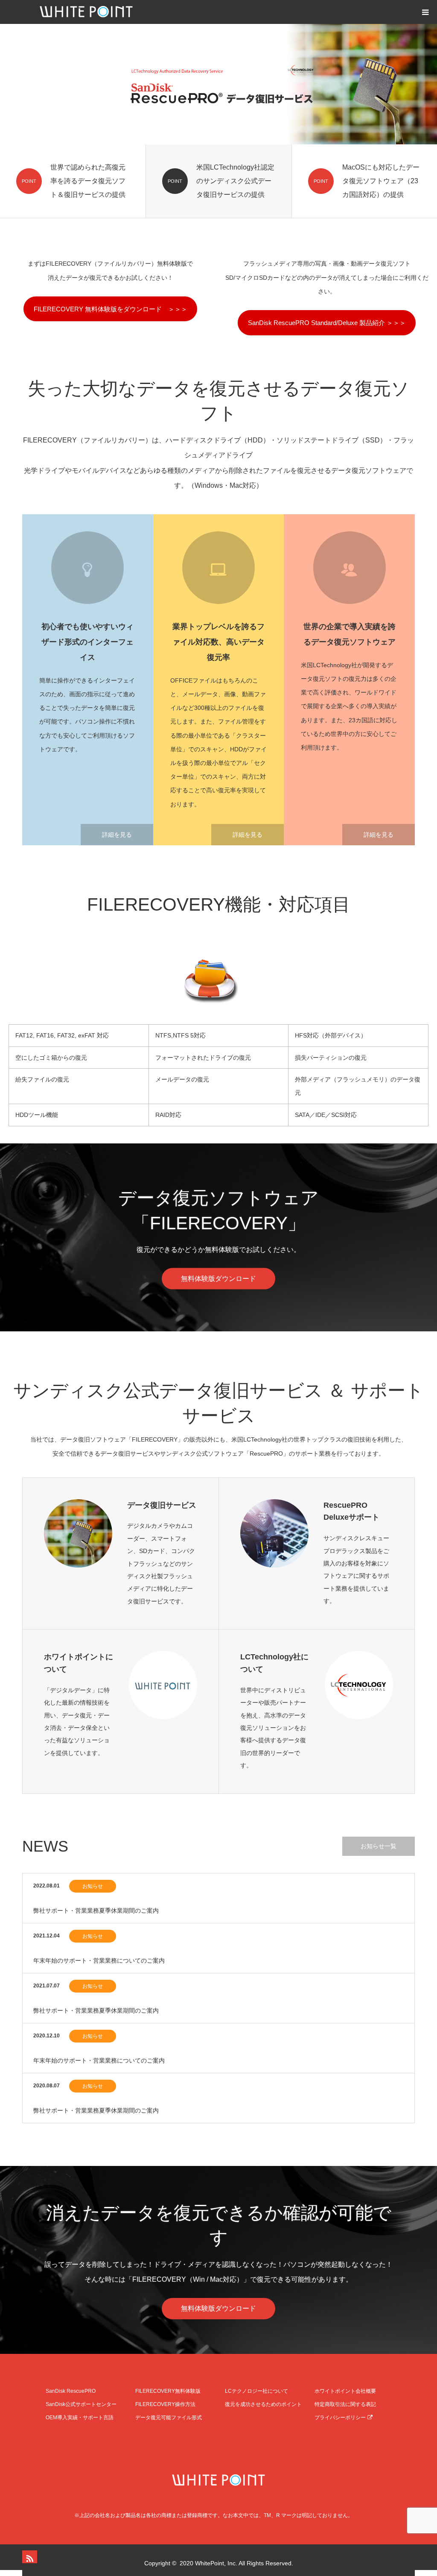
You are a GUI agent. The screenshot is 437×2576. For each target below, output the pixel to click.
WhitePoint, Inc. (216, 2563)
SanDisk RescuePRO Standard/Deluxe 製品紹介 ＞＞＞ (327, 323)
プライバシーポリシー (340, 2418)
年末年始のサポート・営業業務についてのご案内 (99, 1961)
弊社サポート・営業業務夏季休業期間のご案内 (96, 1911)
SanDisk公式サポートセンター (81, 2404)
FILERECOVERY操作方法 (165, 2404)
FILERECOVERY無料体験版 (168, 2391)
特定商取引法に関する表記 (345, 2404)
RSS (29, 2557)
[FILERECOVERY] (218, 2480)
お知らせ (93, 1886)
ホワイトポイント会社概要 (345, 2391)
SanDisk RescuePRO (71, 2391)
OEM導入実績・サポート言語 (80, 2418)
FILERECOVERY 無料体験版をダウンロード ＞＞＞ (111, 309)
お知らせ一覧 (379, 1846)
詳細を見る (117, 835)
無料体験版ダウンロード (218, 1278)
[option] (218, 84)
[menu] (425, 12)
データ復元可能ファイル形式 (169, 2418)
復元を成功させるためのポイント (263, 2404)
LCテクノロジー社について (256, 2391)
